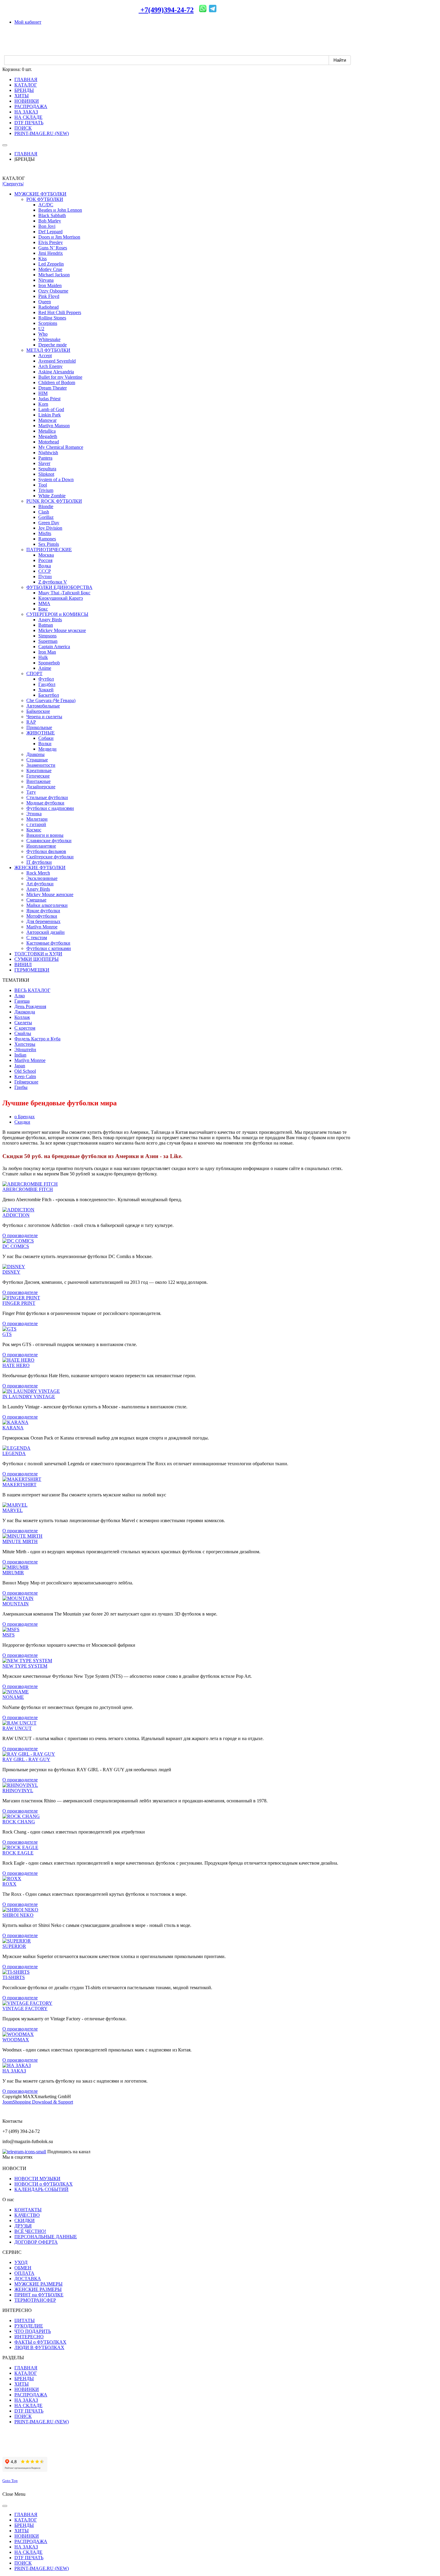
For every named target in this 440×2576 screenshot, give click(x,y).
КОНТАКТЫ (28, 2210)
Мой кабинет (28, 22)
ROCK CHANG (19, 1822)
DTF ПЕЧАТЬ (29, 2411)
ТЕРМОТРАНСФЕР (35, 2300)
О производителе (20, 1235)
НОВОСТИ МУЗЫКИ (37, 2179)
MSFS (9, 1635)
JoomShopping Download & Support (38, 2102)
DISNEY (11, 1272)
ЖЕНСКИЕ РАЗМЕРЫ (38, 2289)
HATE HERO (16, 1365)
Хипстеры (25, 1044)
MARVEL (13, 1510)
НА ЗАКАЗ (14, 2071)
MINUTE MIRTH (20, 1541)
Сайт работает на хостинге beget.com (40, 2449)
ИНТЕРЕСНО (29, 2337)
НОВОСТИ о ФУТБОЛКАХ (44, 2184)
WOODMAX (16, 2040)
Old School (25, 1071)
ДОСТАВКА (28, 2279)
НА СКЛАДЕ (28, 2405)
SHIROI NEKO (18, 1915)
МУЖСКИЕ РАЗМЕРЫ (38, 2284)
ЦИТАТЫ (25, 2320)
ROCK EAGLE (18, 1853)
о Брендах (25, 1117)
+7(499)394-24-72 (166, 10)
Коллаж (22, 1017)
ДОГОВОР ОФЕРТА (36, 2242)
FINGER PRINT (19, 1303)
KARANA (13, 1428)
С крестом (25, 1028)
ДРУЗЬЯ (23, 2226)
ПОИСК (23, 2416)
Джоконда (25, 1012)
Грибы (21, 1087)
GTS (7, 1334)
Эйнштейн (25, 1050)
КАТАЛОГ (26, 2373)
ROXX (9, 1884)
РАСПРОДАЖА (31, 2395)
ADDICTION (16, 1215)
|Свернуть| (13, 184)
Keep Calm (25, 1076)
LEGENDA (14, 1453)
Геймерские (26, 1082)
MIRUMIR (13, 1573)
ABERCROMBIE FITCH (28, 1189)
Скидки (22, 1122)
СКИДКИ (25, 2220)
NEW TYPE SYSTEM (25, 1666)
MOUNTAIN (16, 1604)
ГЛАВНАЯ (26, 154)
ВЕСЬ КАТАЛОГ (32, 990)
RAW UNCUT (17, 1728)
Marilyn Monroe (30, 1060)
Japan (20, 1066)
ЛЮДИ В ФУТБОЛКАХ (39, 2347)
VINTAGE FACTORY (25, 2008)
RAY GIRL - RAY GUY (26, 1759)
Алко (20, 996)
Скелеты (23, 1023)
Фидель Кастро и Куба (37, 1039)
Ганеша (22, 1001)
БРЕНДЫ (24, 2379)
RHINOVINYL (18, 1791)
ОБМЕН (23, 2268)
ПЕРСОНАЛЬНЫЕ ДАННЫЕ (46, 2237)
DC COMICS (16, 1246)
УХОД (21, 2262)
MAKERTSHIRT (19, 1485)
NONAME (13, 1697)
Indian (20, 1055)
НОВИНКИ (27, 2389)
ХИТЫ (22, 2384)
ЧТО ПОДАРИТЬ (33, 2331)
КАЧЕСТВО (27, 2215)
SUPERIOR (14, 1946)
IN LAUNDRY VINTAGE (29, 1397)
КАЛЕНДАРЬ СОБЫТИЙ (41, 2189)
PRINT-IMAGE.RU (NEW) (42, 2422)
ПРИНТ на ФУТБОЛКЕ (39, 2295)
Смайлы (23, 1033)
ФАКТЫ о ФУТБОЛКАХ (40, 2342)
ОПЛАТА (24, 2273)
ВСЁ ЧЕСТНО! (30, 2231)
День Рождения (30, 1006)
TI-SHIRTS (14, 1977)
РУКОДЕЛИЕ (29, 2326)
